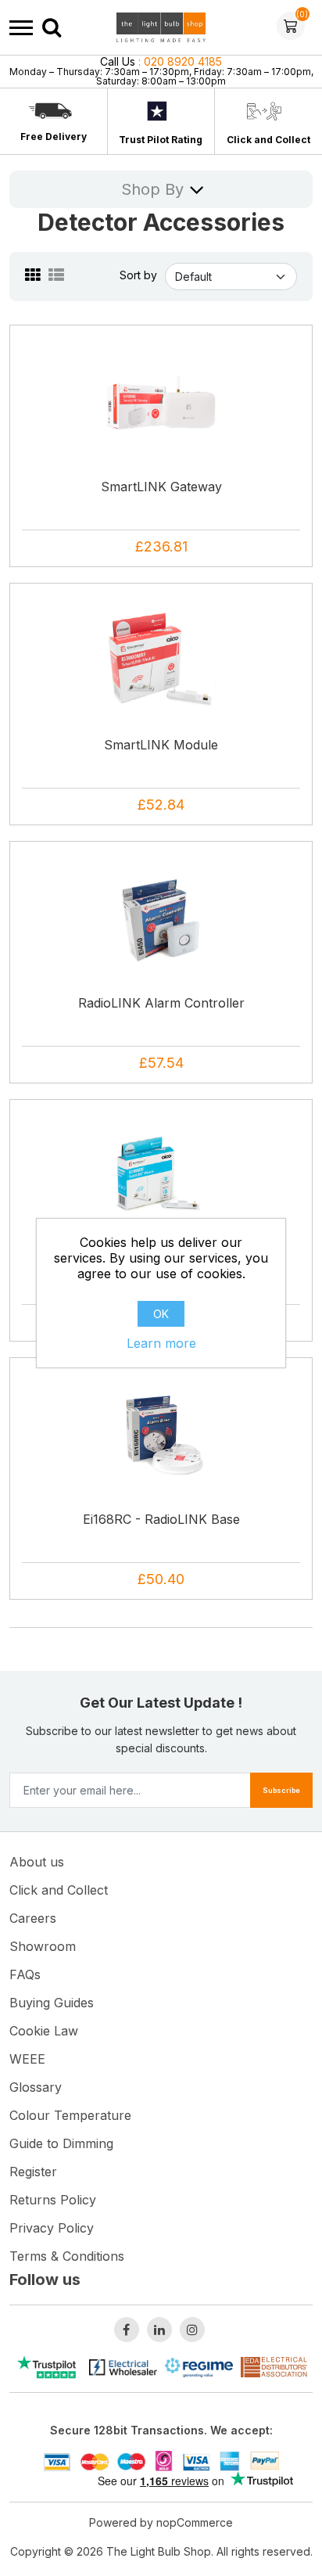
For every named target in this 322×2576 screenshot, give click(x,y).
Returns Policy (53, 2200)
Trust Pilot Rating (161, 140)
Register (33, 2172)
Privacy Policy (52, 2228)
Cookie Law (44, 2031)
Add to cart (166, 446)
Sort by (138, 275)
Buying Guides (52, 2003)
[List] (56, 275)
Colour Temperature (70, 2115)
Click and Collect (268, 140)
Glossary (36, 2087)
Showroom (43, 1946)
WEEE (27, 2059)
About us (37, 1862)
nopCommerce (195, 2522)
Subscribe (281, 1790)
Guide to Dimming (61, 2143)
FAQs (25, 1974)
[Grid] (33, 275)
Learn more (161, 1343)
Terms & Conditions (67, 2256)
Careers (33, 1918)
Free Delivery (54, 137)
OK (161, 1314)
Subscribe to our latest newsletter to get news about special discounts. (161, 1739)
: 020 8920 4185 (161, 61)
